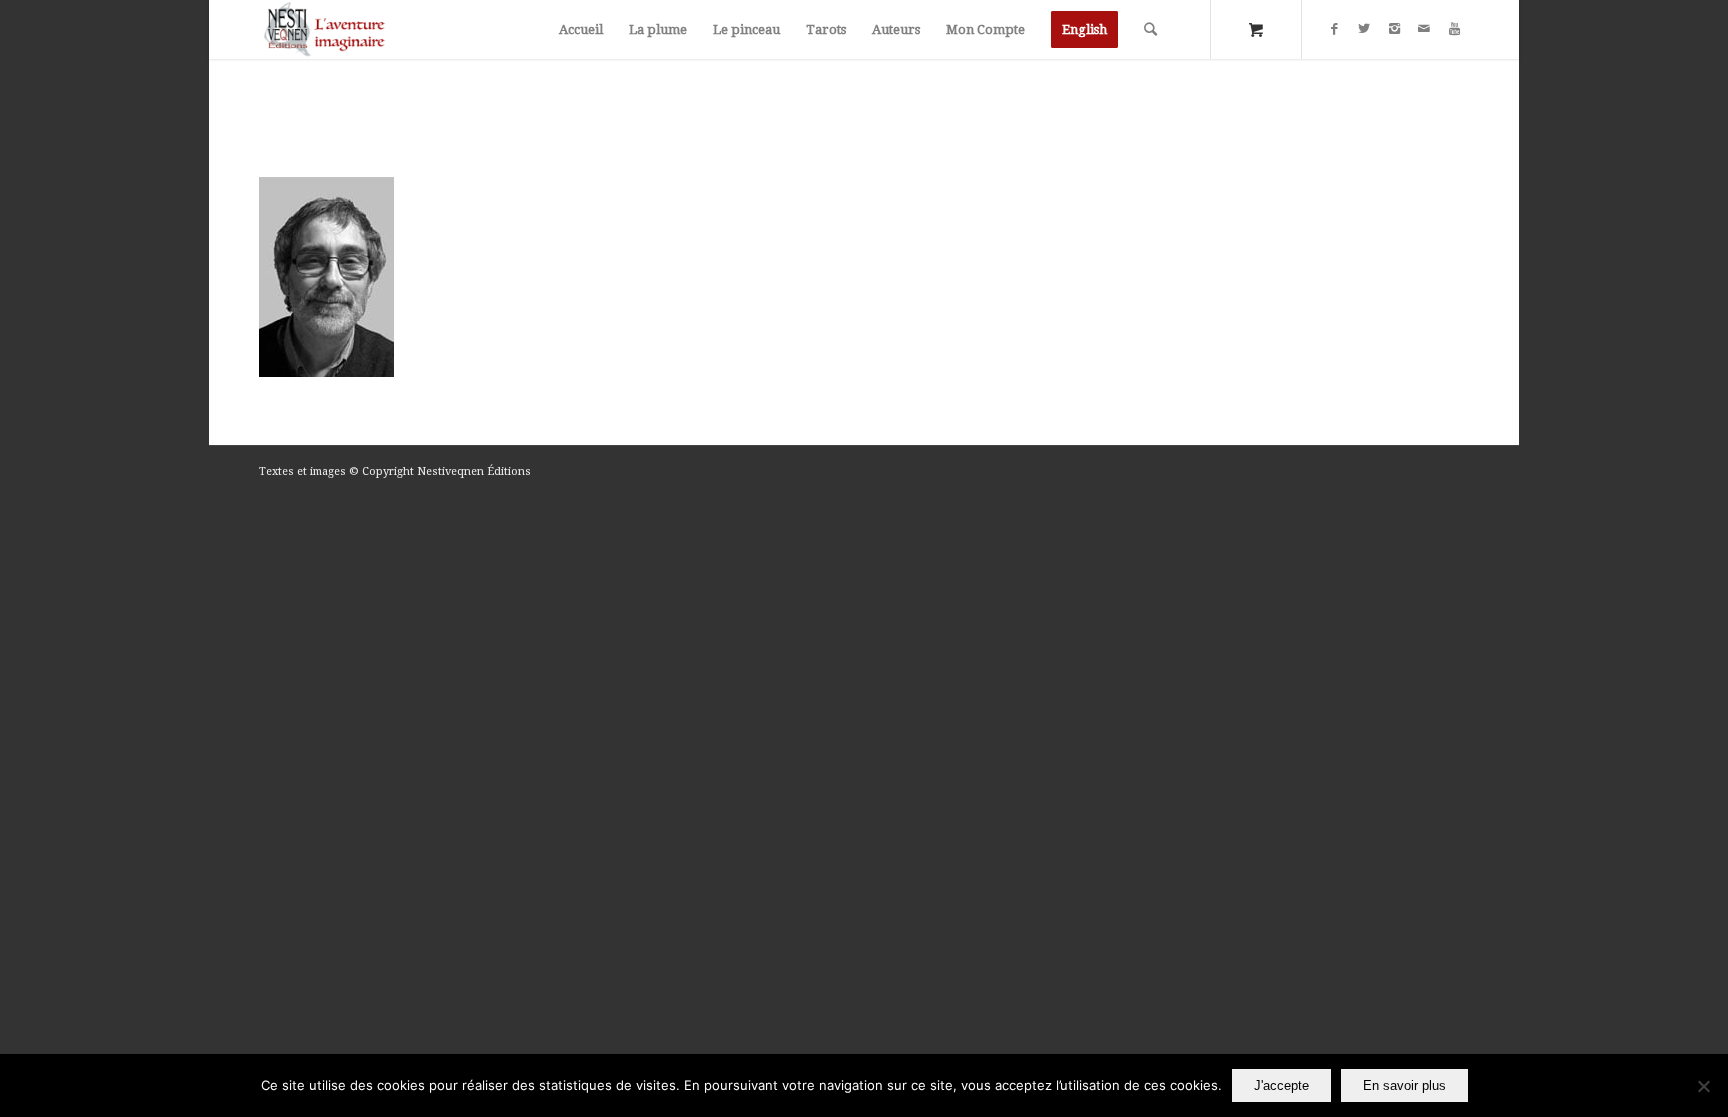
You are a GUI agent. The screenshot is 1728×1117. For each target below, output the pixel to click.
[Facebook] (1334, 29)
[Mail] (1424, 29)
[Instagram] (1394, 29)
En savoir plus (1404, 1085)
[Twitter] (1364, 29)
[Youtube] (1454, 29)
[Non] (1703, 1086)
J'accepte (1281, 1085)
